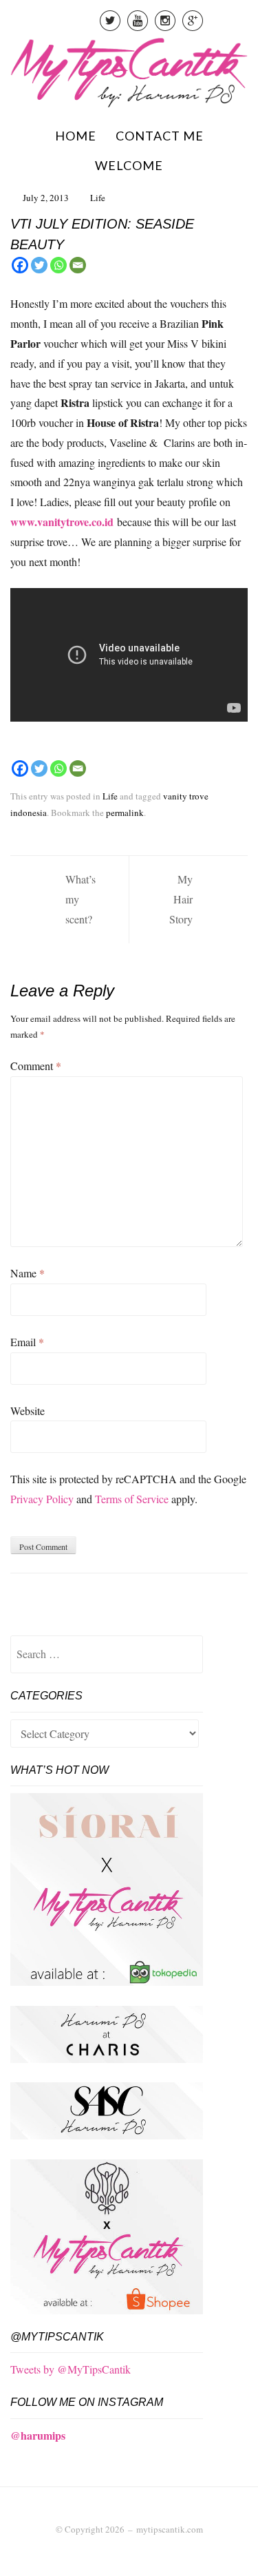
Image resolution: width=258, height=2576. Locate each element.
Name (28, 1273)
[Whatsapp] (58, 265)
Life (98, 198)
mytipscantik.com (170, 2529)
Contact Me (160, 136)
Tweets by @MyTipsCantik (71, 2369)
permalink (125, 813)
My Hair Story (181, 899)
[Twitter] (39, 265)
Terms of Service (132, 1499)
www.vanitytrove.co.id (62, 522)
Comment (36, 1066)
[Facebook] (20, 265)
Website (28, 1411)
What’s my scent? (80, 899)
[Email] (78, 265)
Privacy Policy (42, 1499)
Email (27, 1342)
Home (76, 136)
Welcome (129, 165)
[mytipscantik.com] (129, 71)
